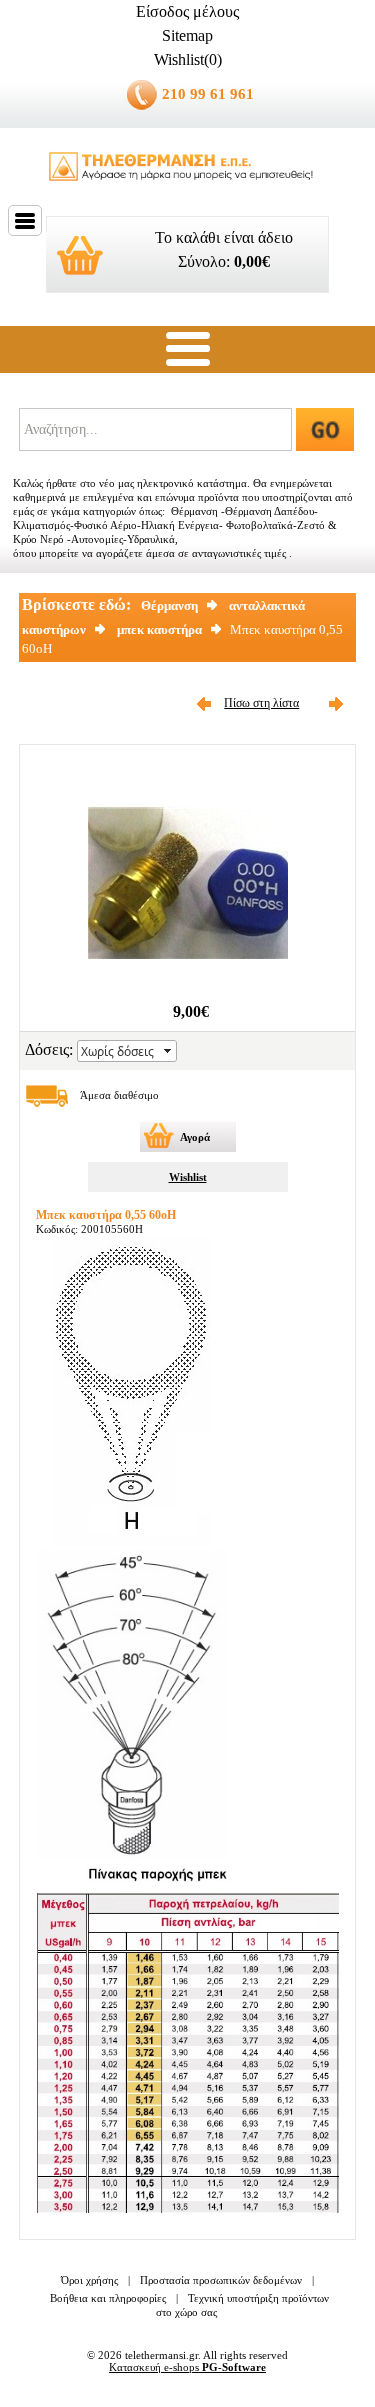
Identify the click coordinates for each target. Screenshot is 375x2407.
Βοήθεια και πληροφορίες (108, 2298)
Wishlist (188, 1177)
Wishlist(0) (188, 59)
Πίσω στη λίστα (261, 703)
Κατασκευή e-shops (187, 2367)
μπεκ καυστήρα (159, 629)
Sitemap (187, 35)
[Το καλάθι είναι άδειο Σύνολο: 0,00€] (187, 301)
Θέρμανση (169, 605)
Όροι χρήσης (89, 2280)
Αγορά (195, 1137)
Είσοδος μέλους (187, 11)
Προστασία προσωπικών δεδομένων (221, 2280)
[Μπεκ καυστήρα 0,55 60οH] (188, 978)
